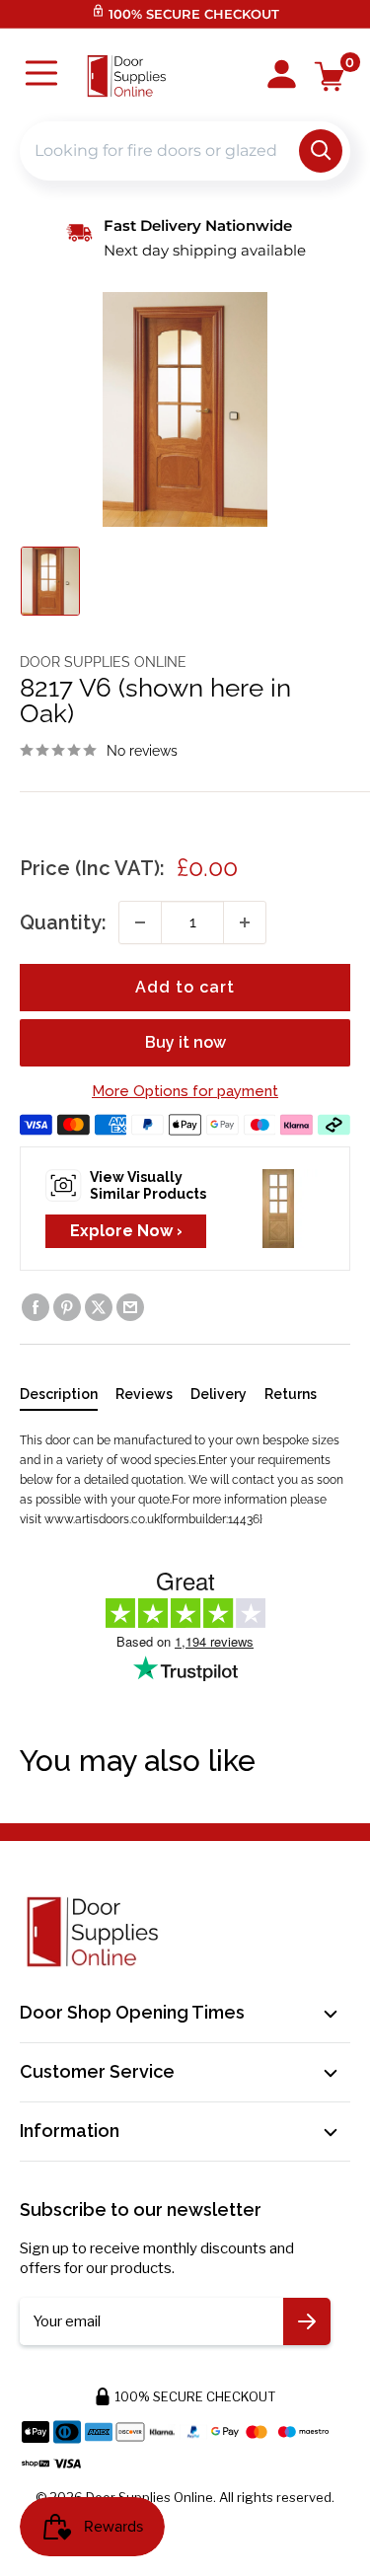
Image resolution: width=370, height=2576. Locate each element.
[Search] (321, 151)
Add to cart (185, 987)
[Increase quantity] (245, 922)
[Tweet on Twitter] (99, 1307)
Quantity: (63, 922)
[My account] (282, 76)
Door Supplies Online (103, 662)
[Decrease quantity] (140, 922)
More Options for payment (185, 1091)
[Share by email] (130, 1307)
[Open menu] (41, 75)
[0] (330, 76)
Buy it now (185, 1042)
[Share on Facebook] (36, 1307)
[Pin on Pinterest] (67, 1307)
